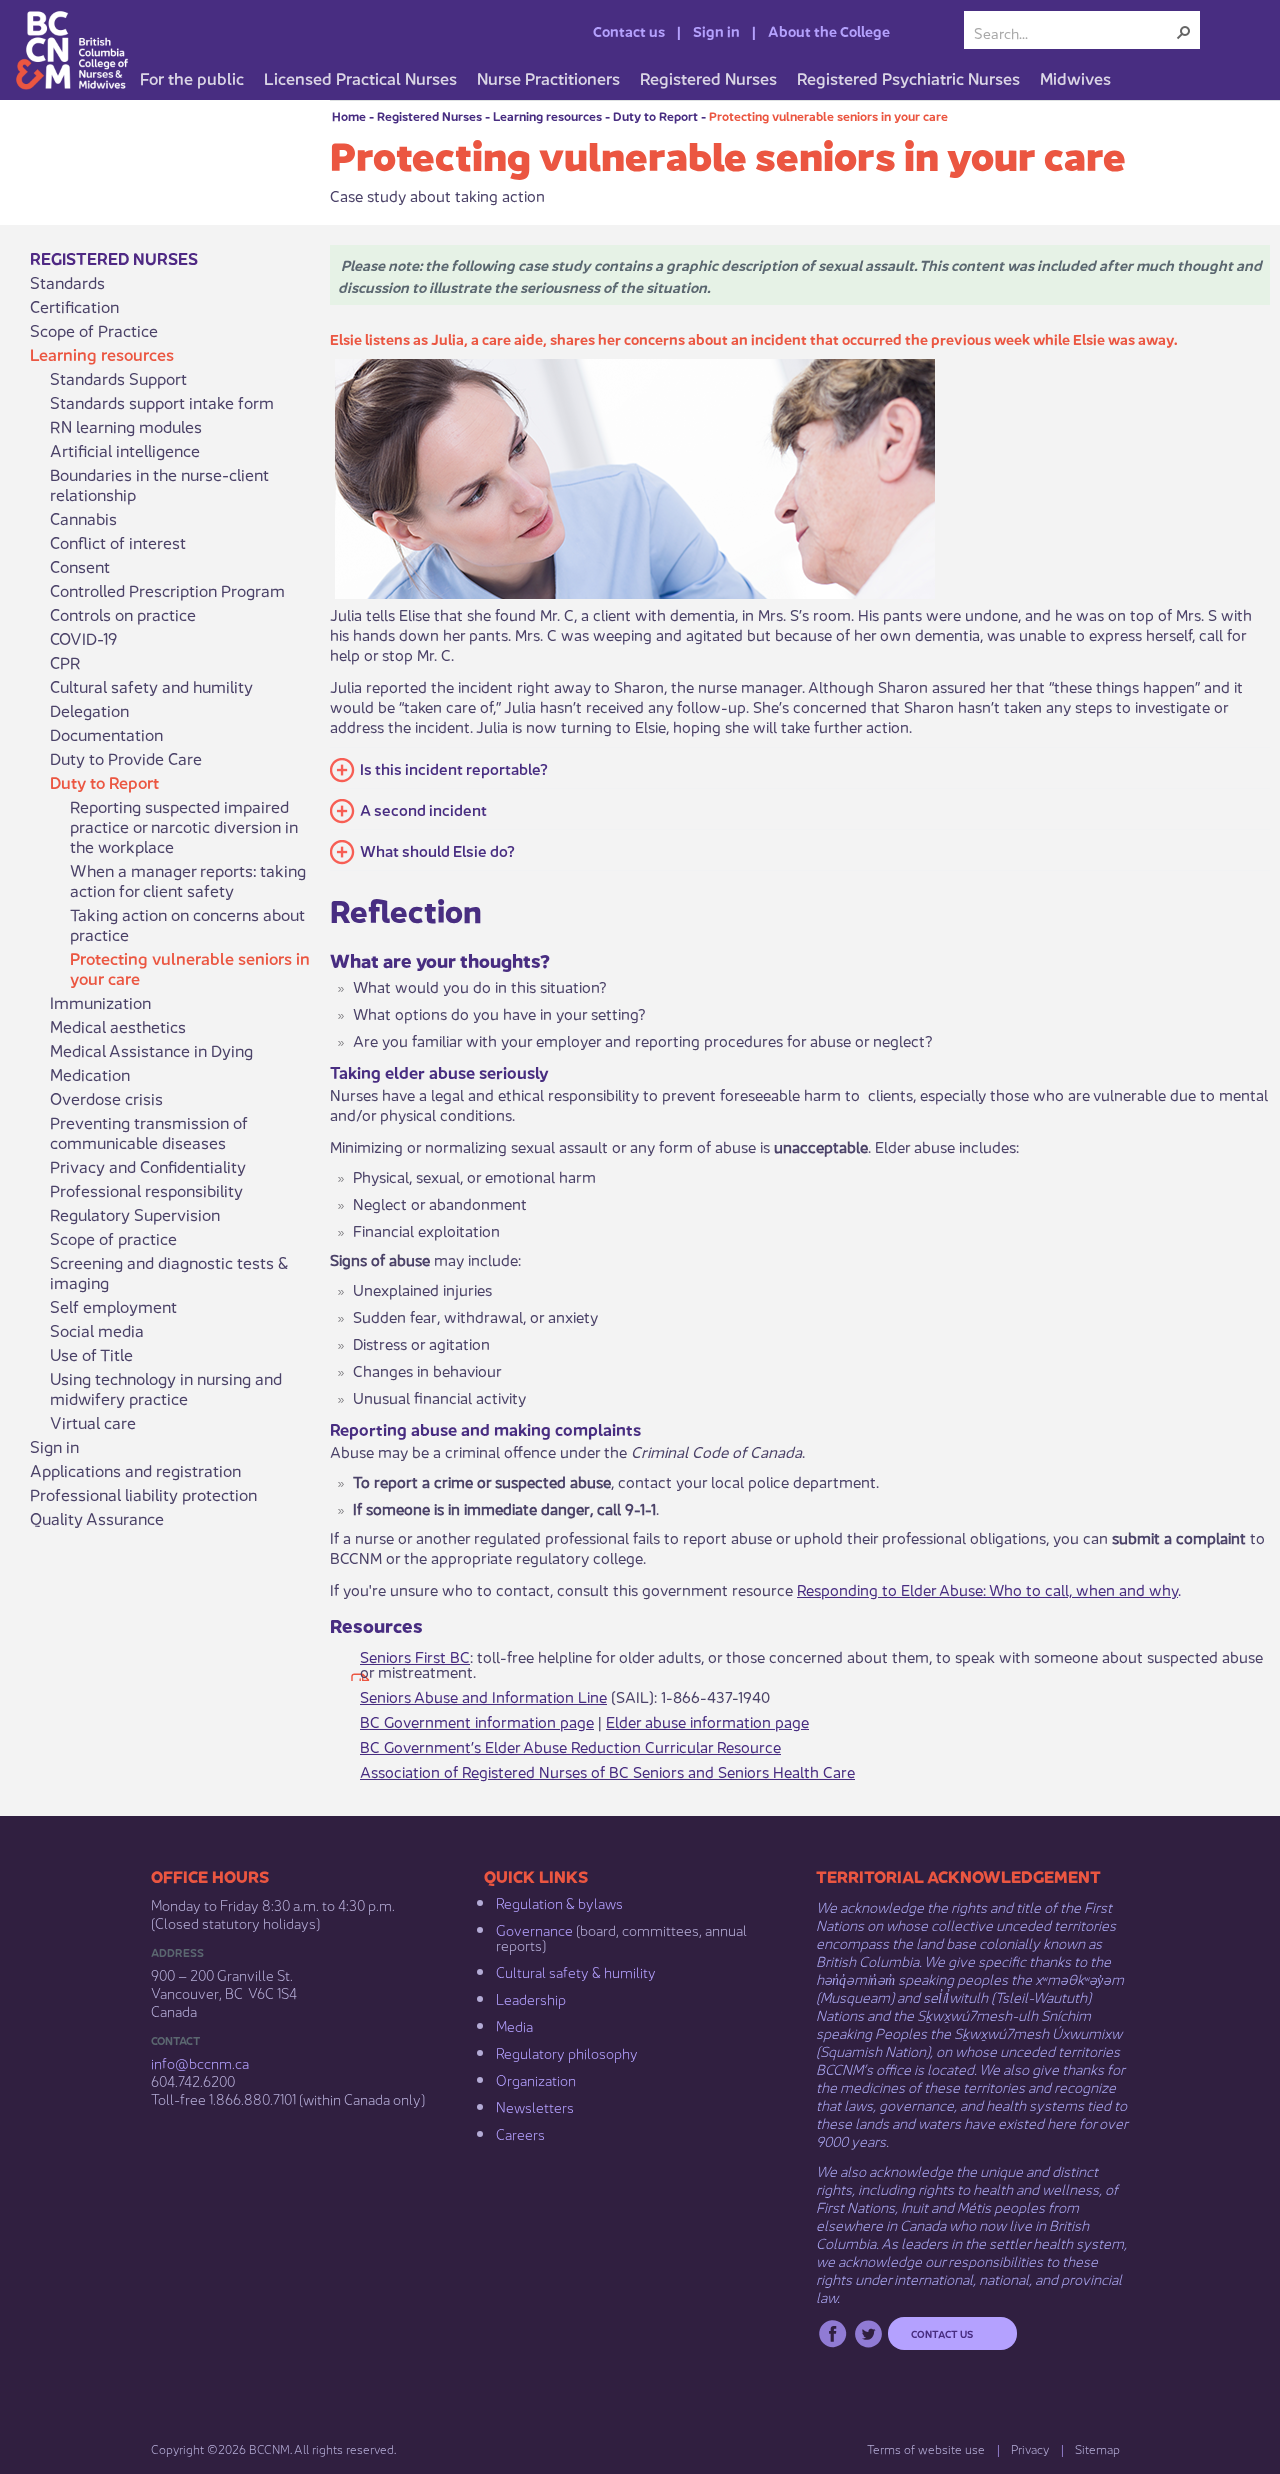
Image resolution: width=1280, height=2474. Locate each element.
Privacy (1030, 2448)
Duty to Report (655, 115)
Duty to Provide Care (126, 758)
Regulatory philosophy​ (567, 2052)
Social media (97, 1330)
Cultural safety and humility (151, 686)
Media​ (514, 2025)
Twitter (868, 2333)
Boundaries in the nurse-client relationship (159, 484)
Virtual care (93, 1422)
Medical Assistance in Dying (151, 1050)
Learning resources (547, 115)
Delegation (89, 710)
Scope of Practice (94, 330)
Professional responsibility (146, 1190)
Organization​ (536, 2079)
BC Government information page (477, 1720)
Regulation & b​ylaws (559, 1902)
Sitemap (1097, 2448)
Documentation (106, 734)
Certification (74, 306)
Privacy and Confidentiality (148, 1166)
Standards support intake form (162, 402)
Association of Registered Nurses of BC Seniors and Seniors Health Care (607, 1770)
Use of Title (91, 1354)
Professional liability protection (143, 1494)
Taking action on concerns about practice (187, 924)
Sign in (716, 30)
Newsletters (535, 2106)
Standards (67, 282)
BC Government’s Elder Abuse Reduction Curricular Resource (570, 1745)
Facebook (832, 2333)
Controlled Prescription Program (167, 590)
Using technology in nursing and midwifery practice (166, 1388)
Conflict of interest (118, 542)
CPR (65, 662)
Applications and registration (135, 1470)
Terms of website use (926, 2448)
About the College (829, 30)
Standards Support (118, 378)
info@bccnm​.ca (200, 2062)
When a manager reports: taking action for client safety (188, 880)
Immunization (100, 1002)
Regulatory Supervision (135, 1214)
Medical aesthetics (118, 1026)
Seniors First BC (415, 1655)
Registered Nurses (429, 115)
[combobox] (1074, 32)
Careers (520, 2133)
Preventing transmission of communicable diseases (149, 1132)
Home (349, 115)
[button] (1184, 32)
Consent (80, 566)
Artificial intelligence (125, 450)
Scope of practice (113, 1238)
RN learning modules (126, 426)
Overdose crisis (106, 1098)
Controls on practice (123, 614)
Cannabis (83, 518)
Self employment (113, 1306)
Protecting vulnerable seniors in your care (828, 115)
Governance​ (534, 1929)
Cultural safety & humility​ (576, 1971)
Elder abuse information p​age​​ (707, 1720)
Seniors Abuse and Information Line (483, 1695)
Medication (90, 1074)
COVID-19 (83, 638)
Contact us (629, 30)
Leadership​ (531, 1998)
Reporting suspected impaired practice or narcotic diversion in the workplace (184, 826)
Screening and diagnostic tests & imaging (169, 1272)
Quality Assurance (97, 1518)
